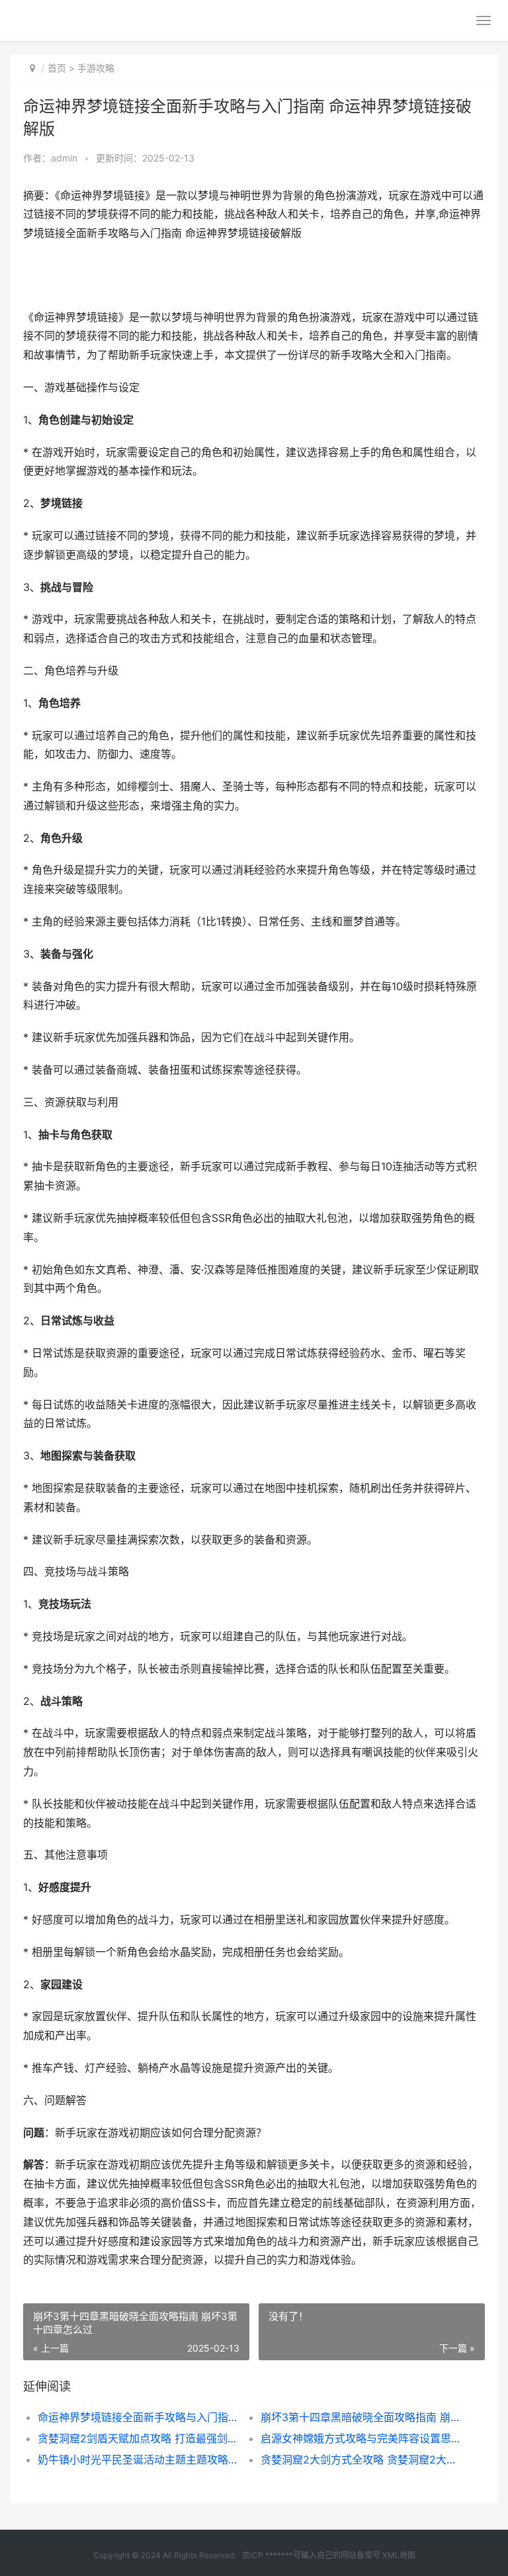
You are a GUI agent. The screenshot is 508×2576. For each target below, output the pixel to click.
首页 (57, 68)
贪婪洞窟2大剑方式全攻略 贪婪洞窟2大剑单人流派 (361, 2460)
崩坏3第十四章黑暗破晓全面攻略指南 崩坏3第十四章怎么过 (361, 2417)
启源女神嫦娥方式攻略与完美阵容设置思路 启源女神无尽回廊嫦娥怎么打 (361, 2438)
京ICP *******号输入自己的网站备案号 (311, 2555)
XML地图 (399, 2555)
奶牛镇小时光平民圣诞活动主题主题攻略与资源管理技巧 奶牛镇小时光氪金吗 (138, 2460)
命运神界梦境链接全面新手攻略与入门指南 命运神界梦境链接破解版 (138, 2417)
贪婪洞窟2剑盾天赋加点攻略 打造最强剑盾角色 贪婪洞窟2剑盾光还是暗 (138, 2438)
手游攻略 (96, 68)
